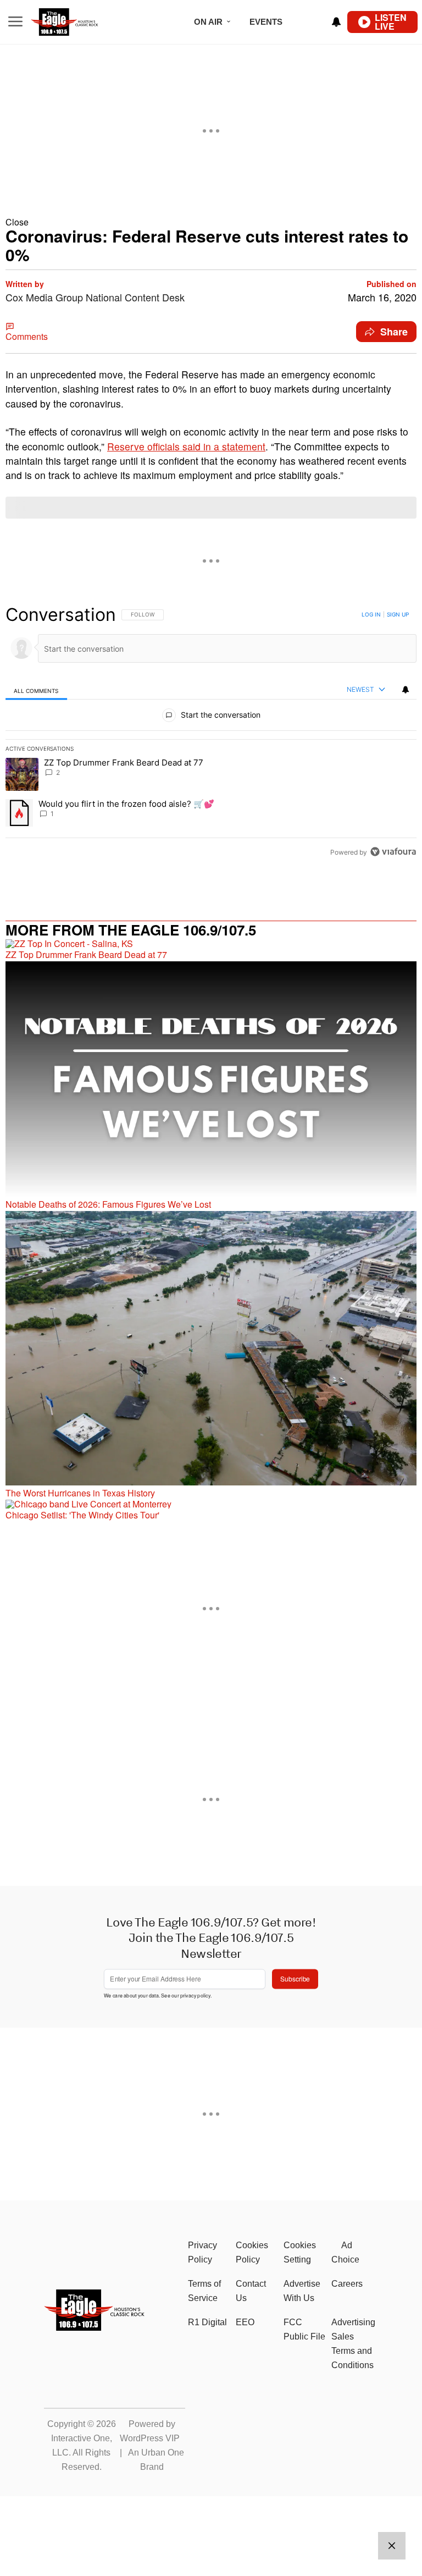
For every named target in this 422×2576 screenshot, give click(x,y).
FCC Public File (304, 2329)
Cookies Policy (252, 2252)
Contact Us (251, 2291)
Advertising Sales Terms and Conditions (353, 2344)
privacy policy (195, 1996)
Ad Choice (345, 2252)
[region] (211, 733)
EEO (245, 2322)
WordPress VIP (150, 2438)
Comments (27, 336)
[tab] (36, 690)
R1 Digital (207, 2322)
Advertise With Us (302, 2291)
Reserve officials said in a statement (186, 446)
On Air (208, 22)
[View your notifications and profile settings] (336, 22)
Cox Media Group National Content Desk (95, 297)
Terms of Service (204, 2291)
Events (266, 22)
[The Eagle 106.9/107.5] (95, 2327)
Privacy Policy (202, 2252)
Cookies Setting (300, 2252)
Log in (371, 614)
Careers (347, 2284)
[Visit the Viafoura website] (393, 852)
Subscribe (295, 1978)
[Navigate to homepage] (79, 22)
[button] (211, 222)
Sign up (398, 614)
